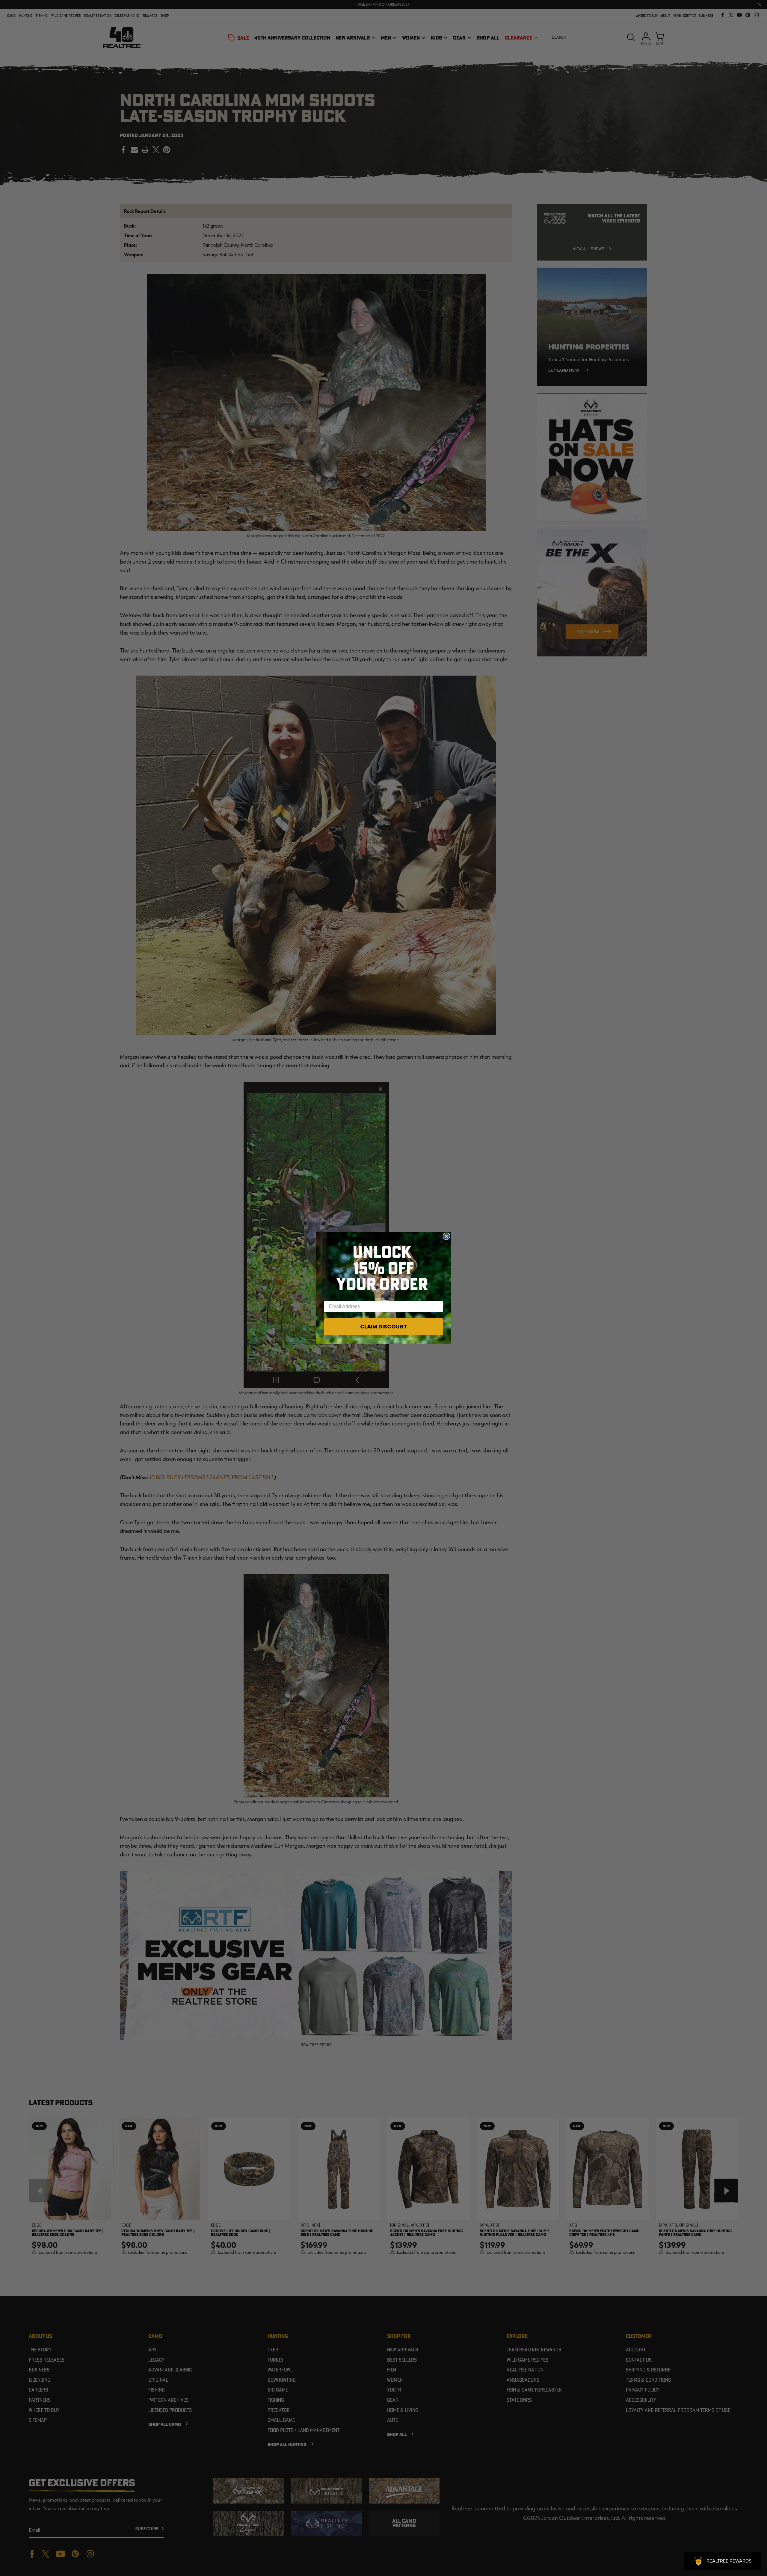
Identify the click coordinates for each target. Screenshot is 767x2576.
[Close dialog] (446, 1236)
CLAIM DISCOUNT (384, 1326)
